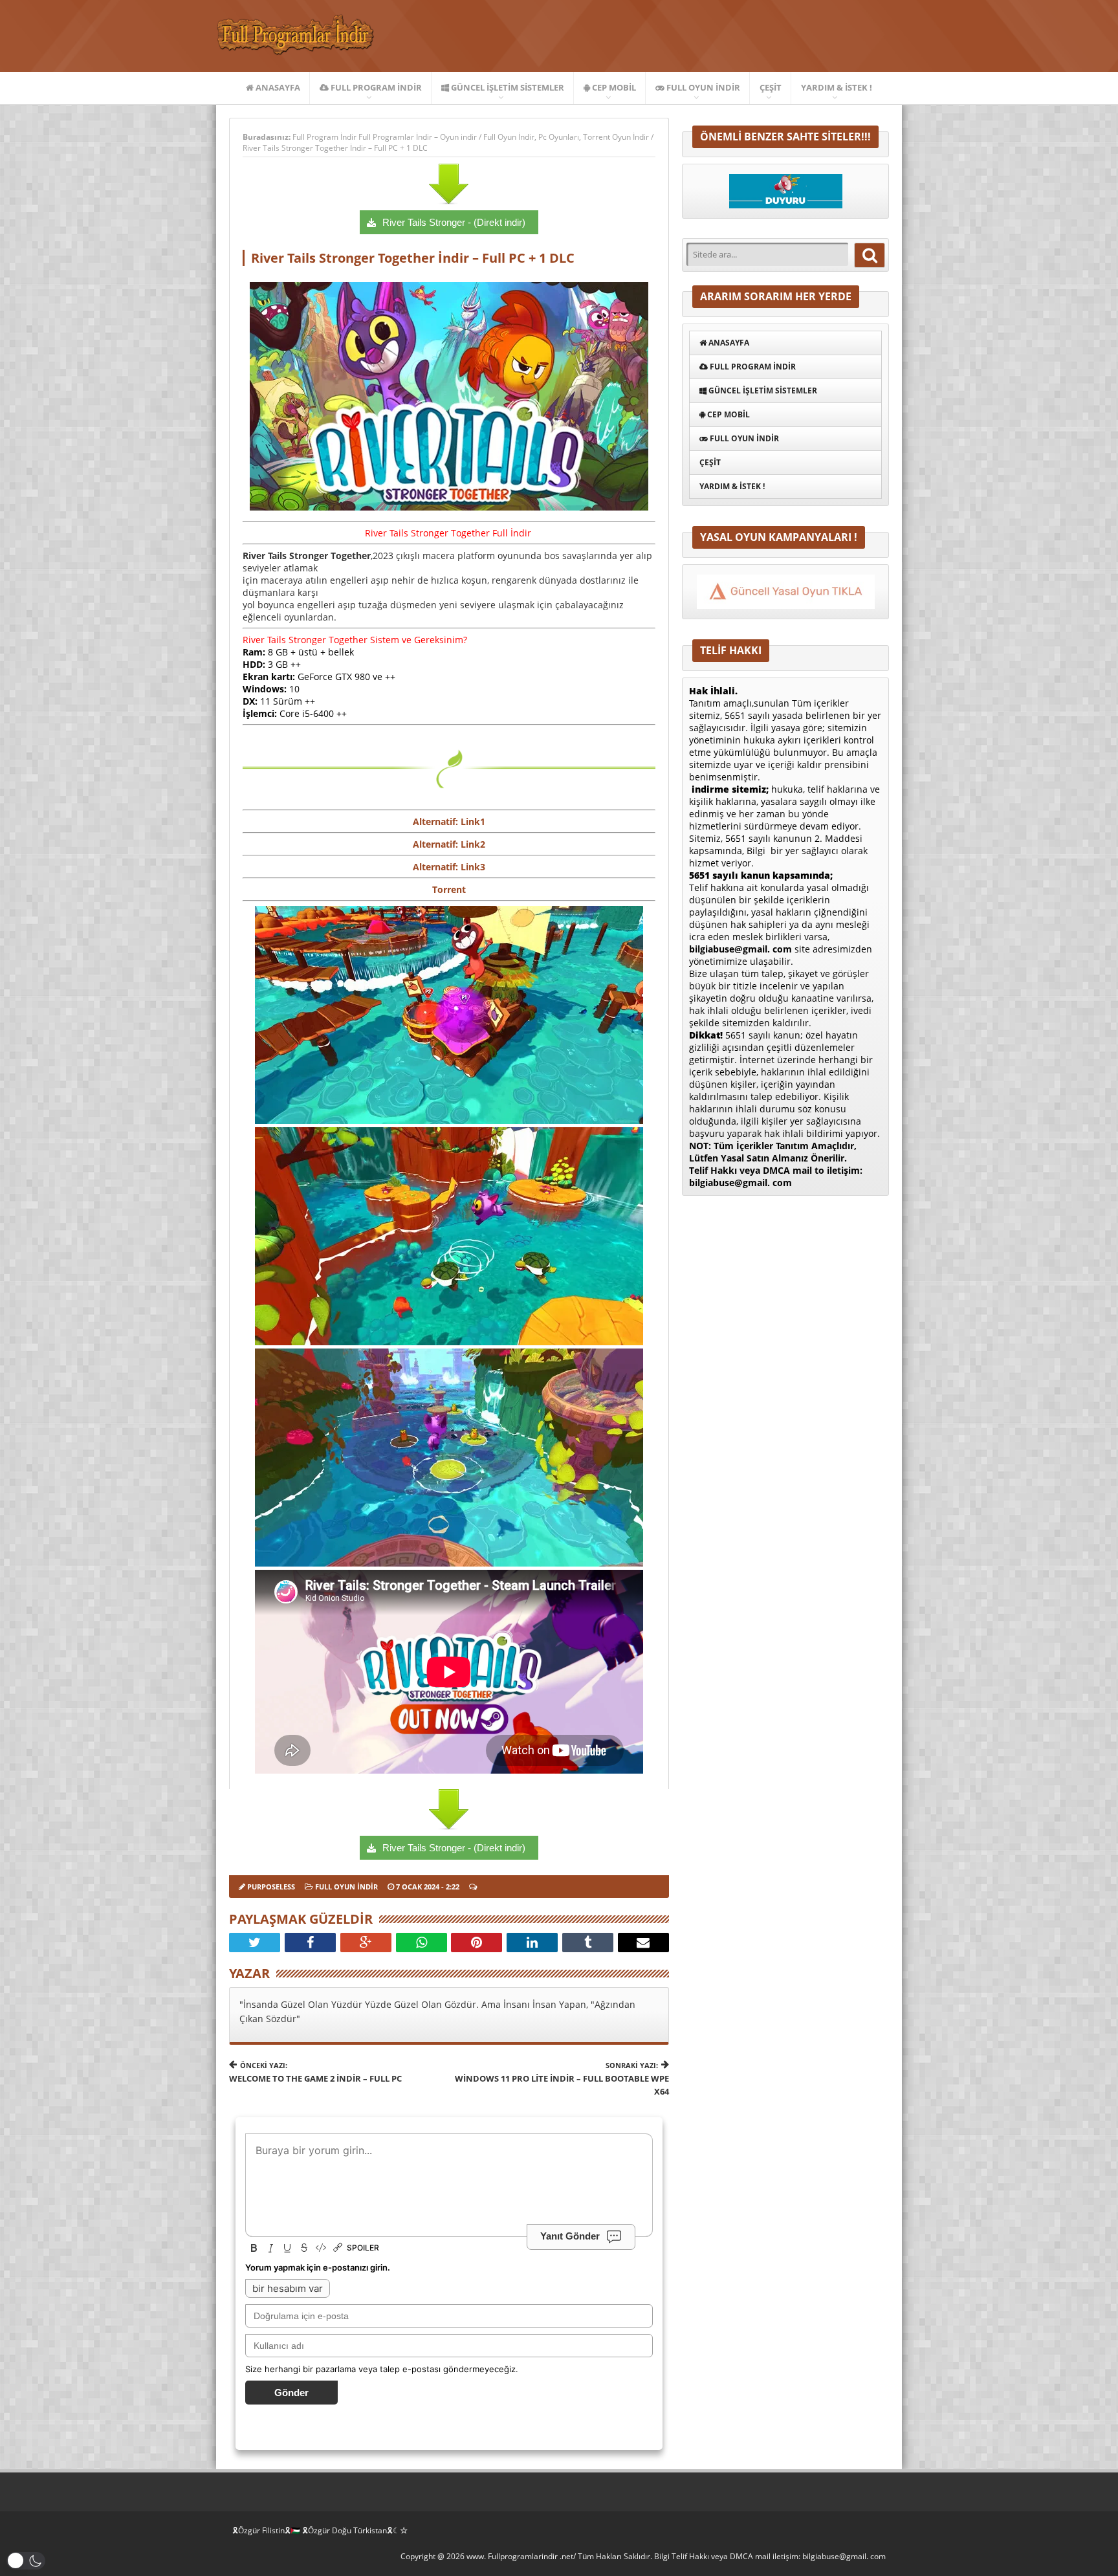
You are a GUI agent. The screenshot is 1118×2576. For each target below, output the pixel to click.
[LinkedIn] (532, 1943)
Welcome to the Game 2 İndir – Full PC (315, 2072)
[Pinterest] (477, 1943)
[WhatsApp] (422, 1943)
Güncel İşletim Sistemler (507, 87)
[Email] (643, 1943)
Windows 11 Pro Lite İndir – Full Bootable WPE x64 (562, 2079)
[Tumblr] (588, 1943)
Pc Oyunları (559, 137)
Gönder (291, 2393)
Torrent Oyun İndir (616, 137)
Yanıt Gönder (570, 2236)
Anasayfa (277, 87)
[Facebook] (310, 1943)
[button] (26, 2561)
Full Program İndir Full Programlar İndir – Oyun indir (386, 137)
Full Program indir (375, 87)
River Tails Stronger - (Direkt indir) (454, 222)
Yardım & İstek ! (837, 87)
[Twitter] (255, 1943)
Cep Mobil (613, 87)
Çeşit (771, 87)
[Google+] (366, 1943)
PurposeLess (271, 1887)
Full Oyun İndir (702, 87)
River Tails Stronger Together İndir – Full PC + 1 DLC (335, 148)
